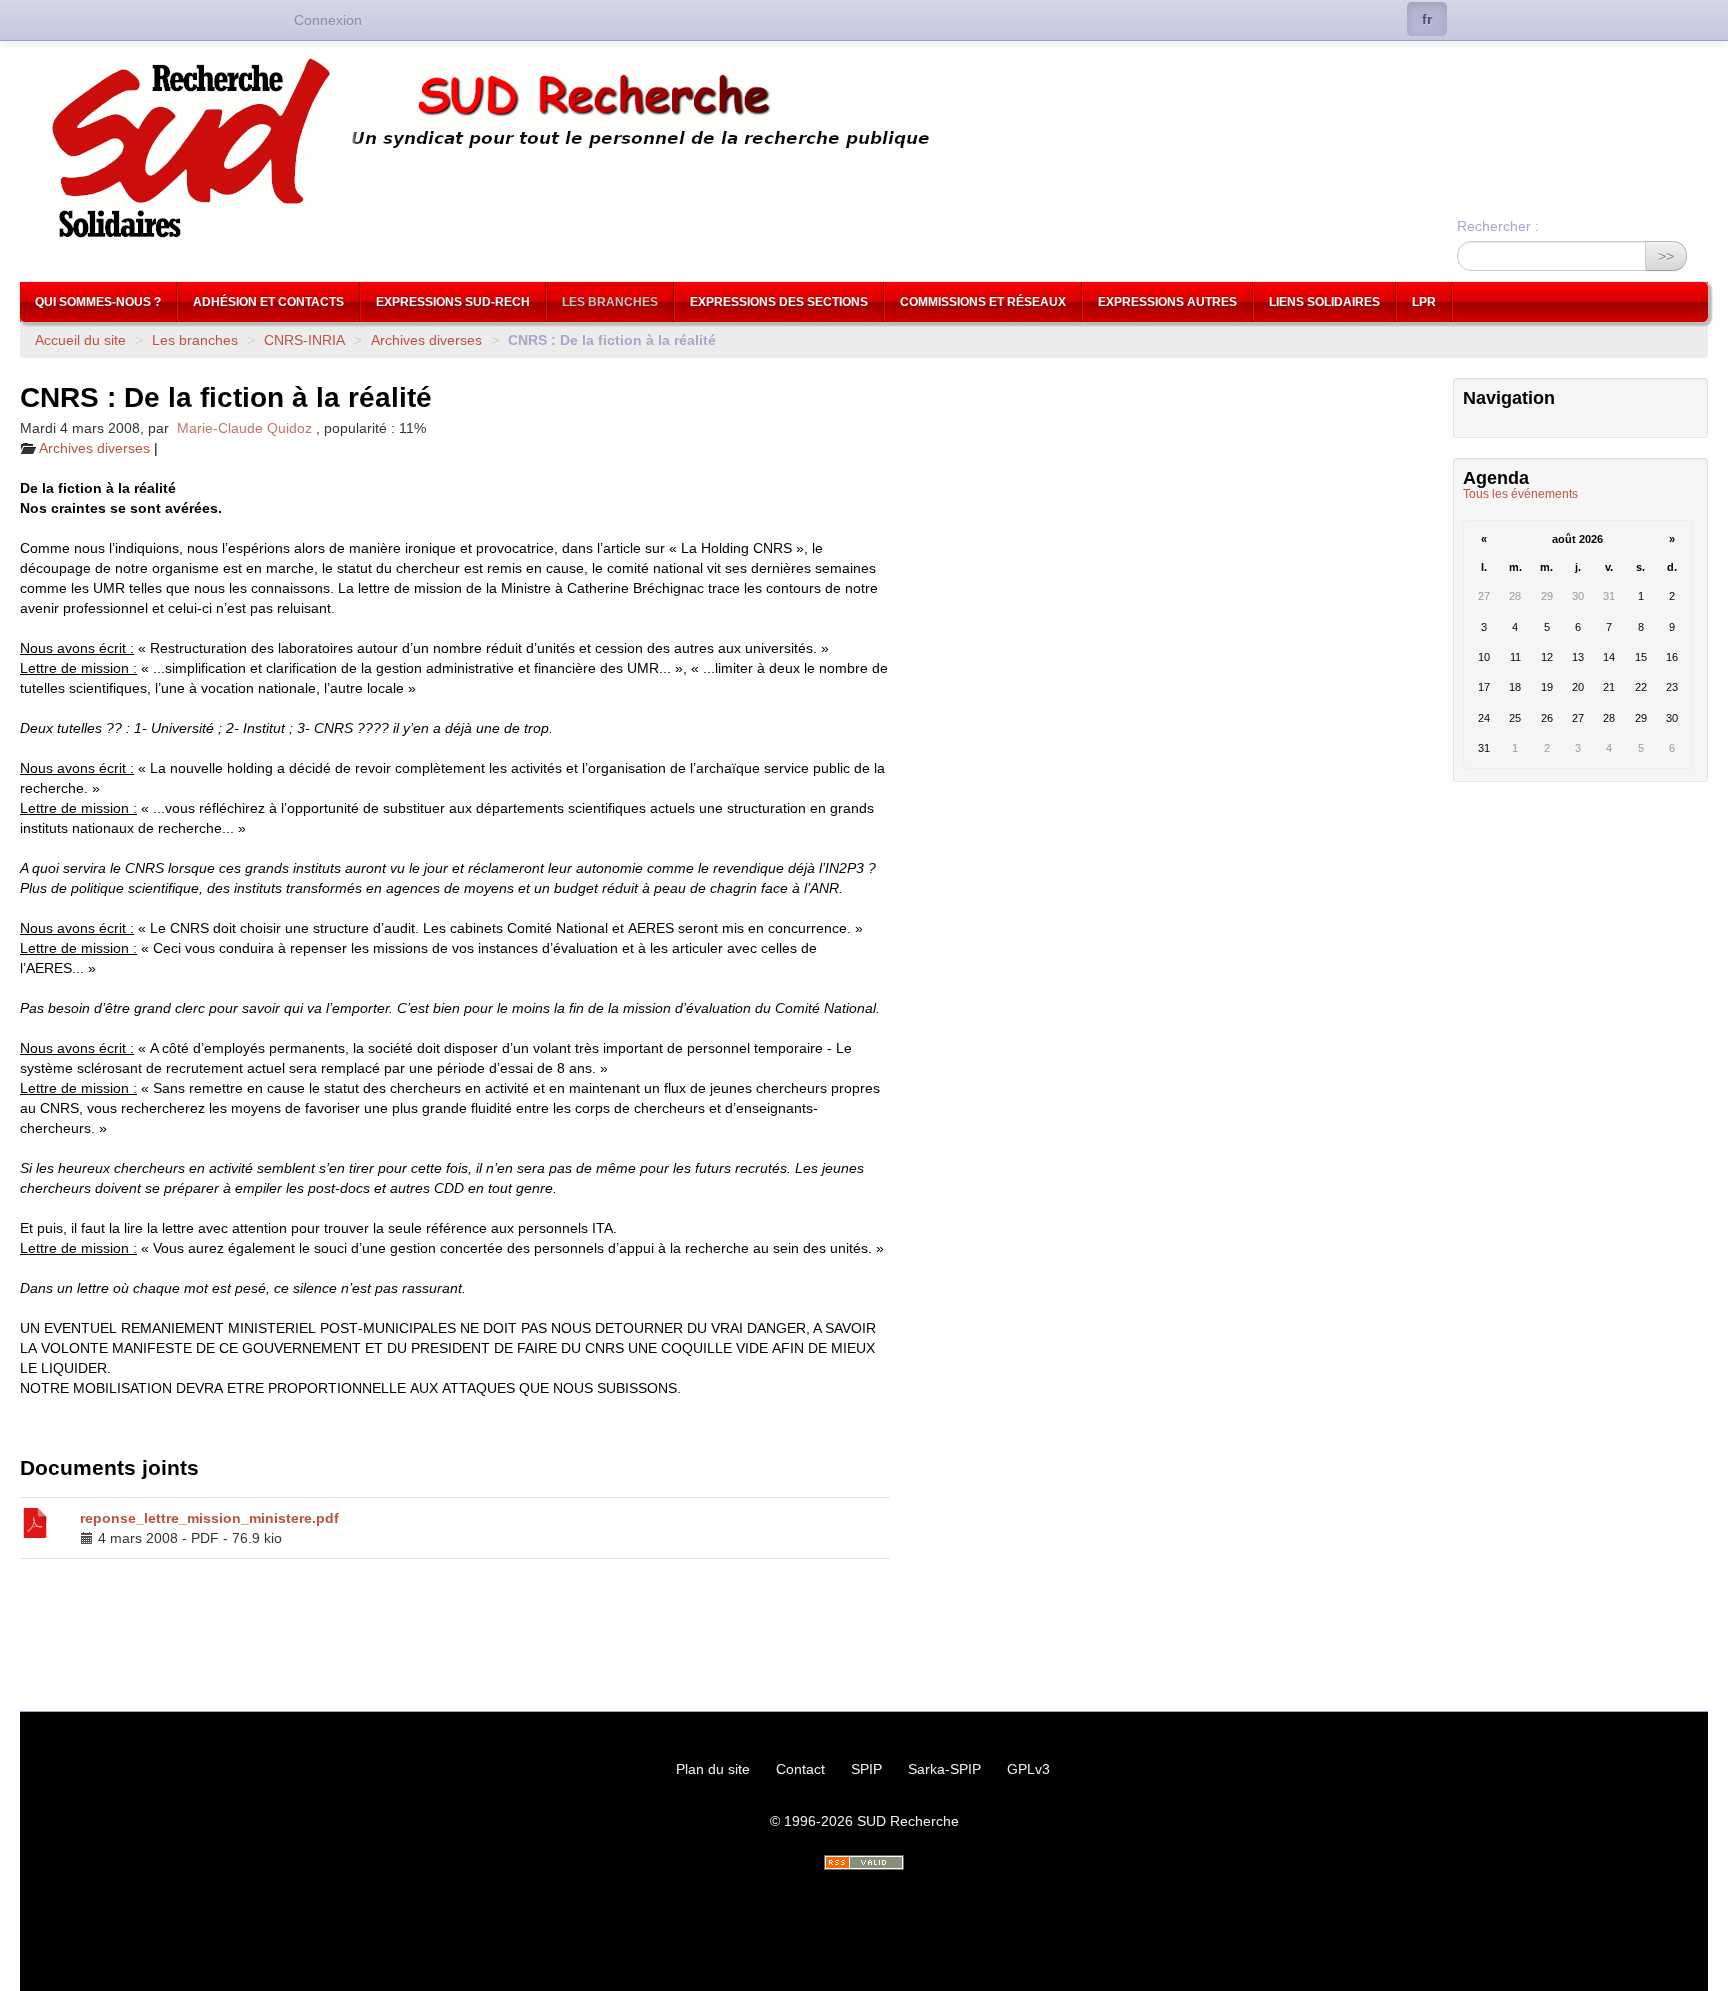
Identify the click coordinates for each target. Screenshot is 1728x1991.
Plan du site (713, 1769)
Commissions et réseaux (983, 302)
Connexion (328, 20)
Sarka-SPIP (944, 1769)
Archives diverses (426, 340)
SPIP (866, 1769)
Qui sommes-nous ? (98, 302)
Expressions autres (1167, 302)
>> (1666, 256)
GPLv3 (1028, 1769)
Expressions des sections (779, 302)
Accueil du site (80, 340)
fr (1427, 19)
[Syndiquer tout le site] (864, 1862)
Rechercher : (1498, 226)
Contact (800, 1769)
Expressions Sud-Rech (453, 302)
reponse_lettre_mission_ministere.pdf (209, 1518)
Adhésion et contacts (268, 302)
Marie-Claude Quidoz (244, 428)
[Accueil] (864, 151)
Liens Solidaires (1324, 302)
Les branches (610, 302)
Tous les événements (1520, 494)
